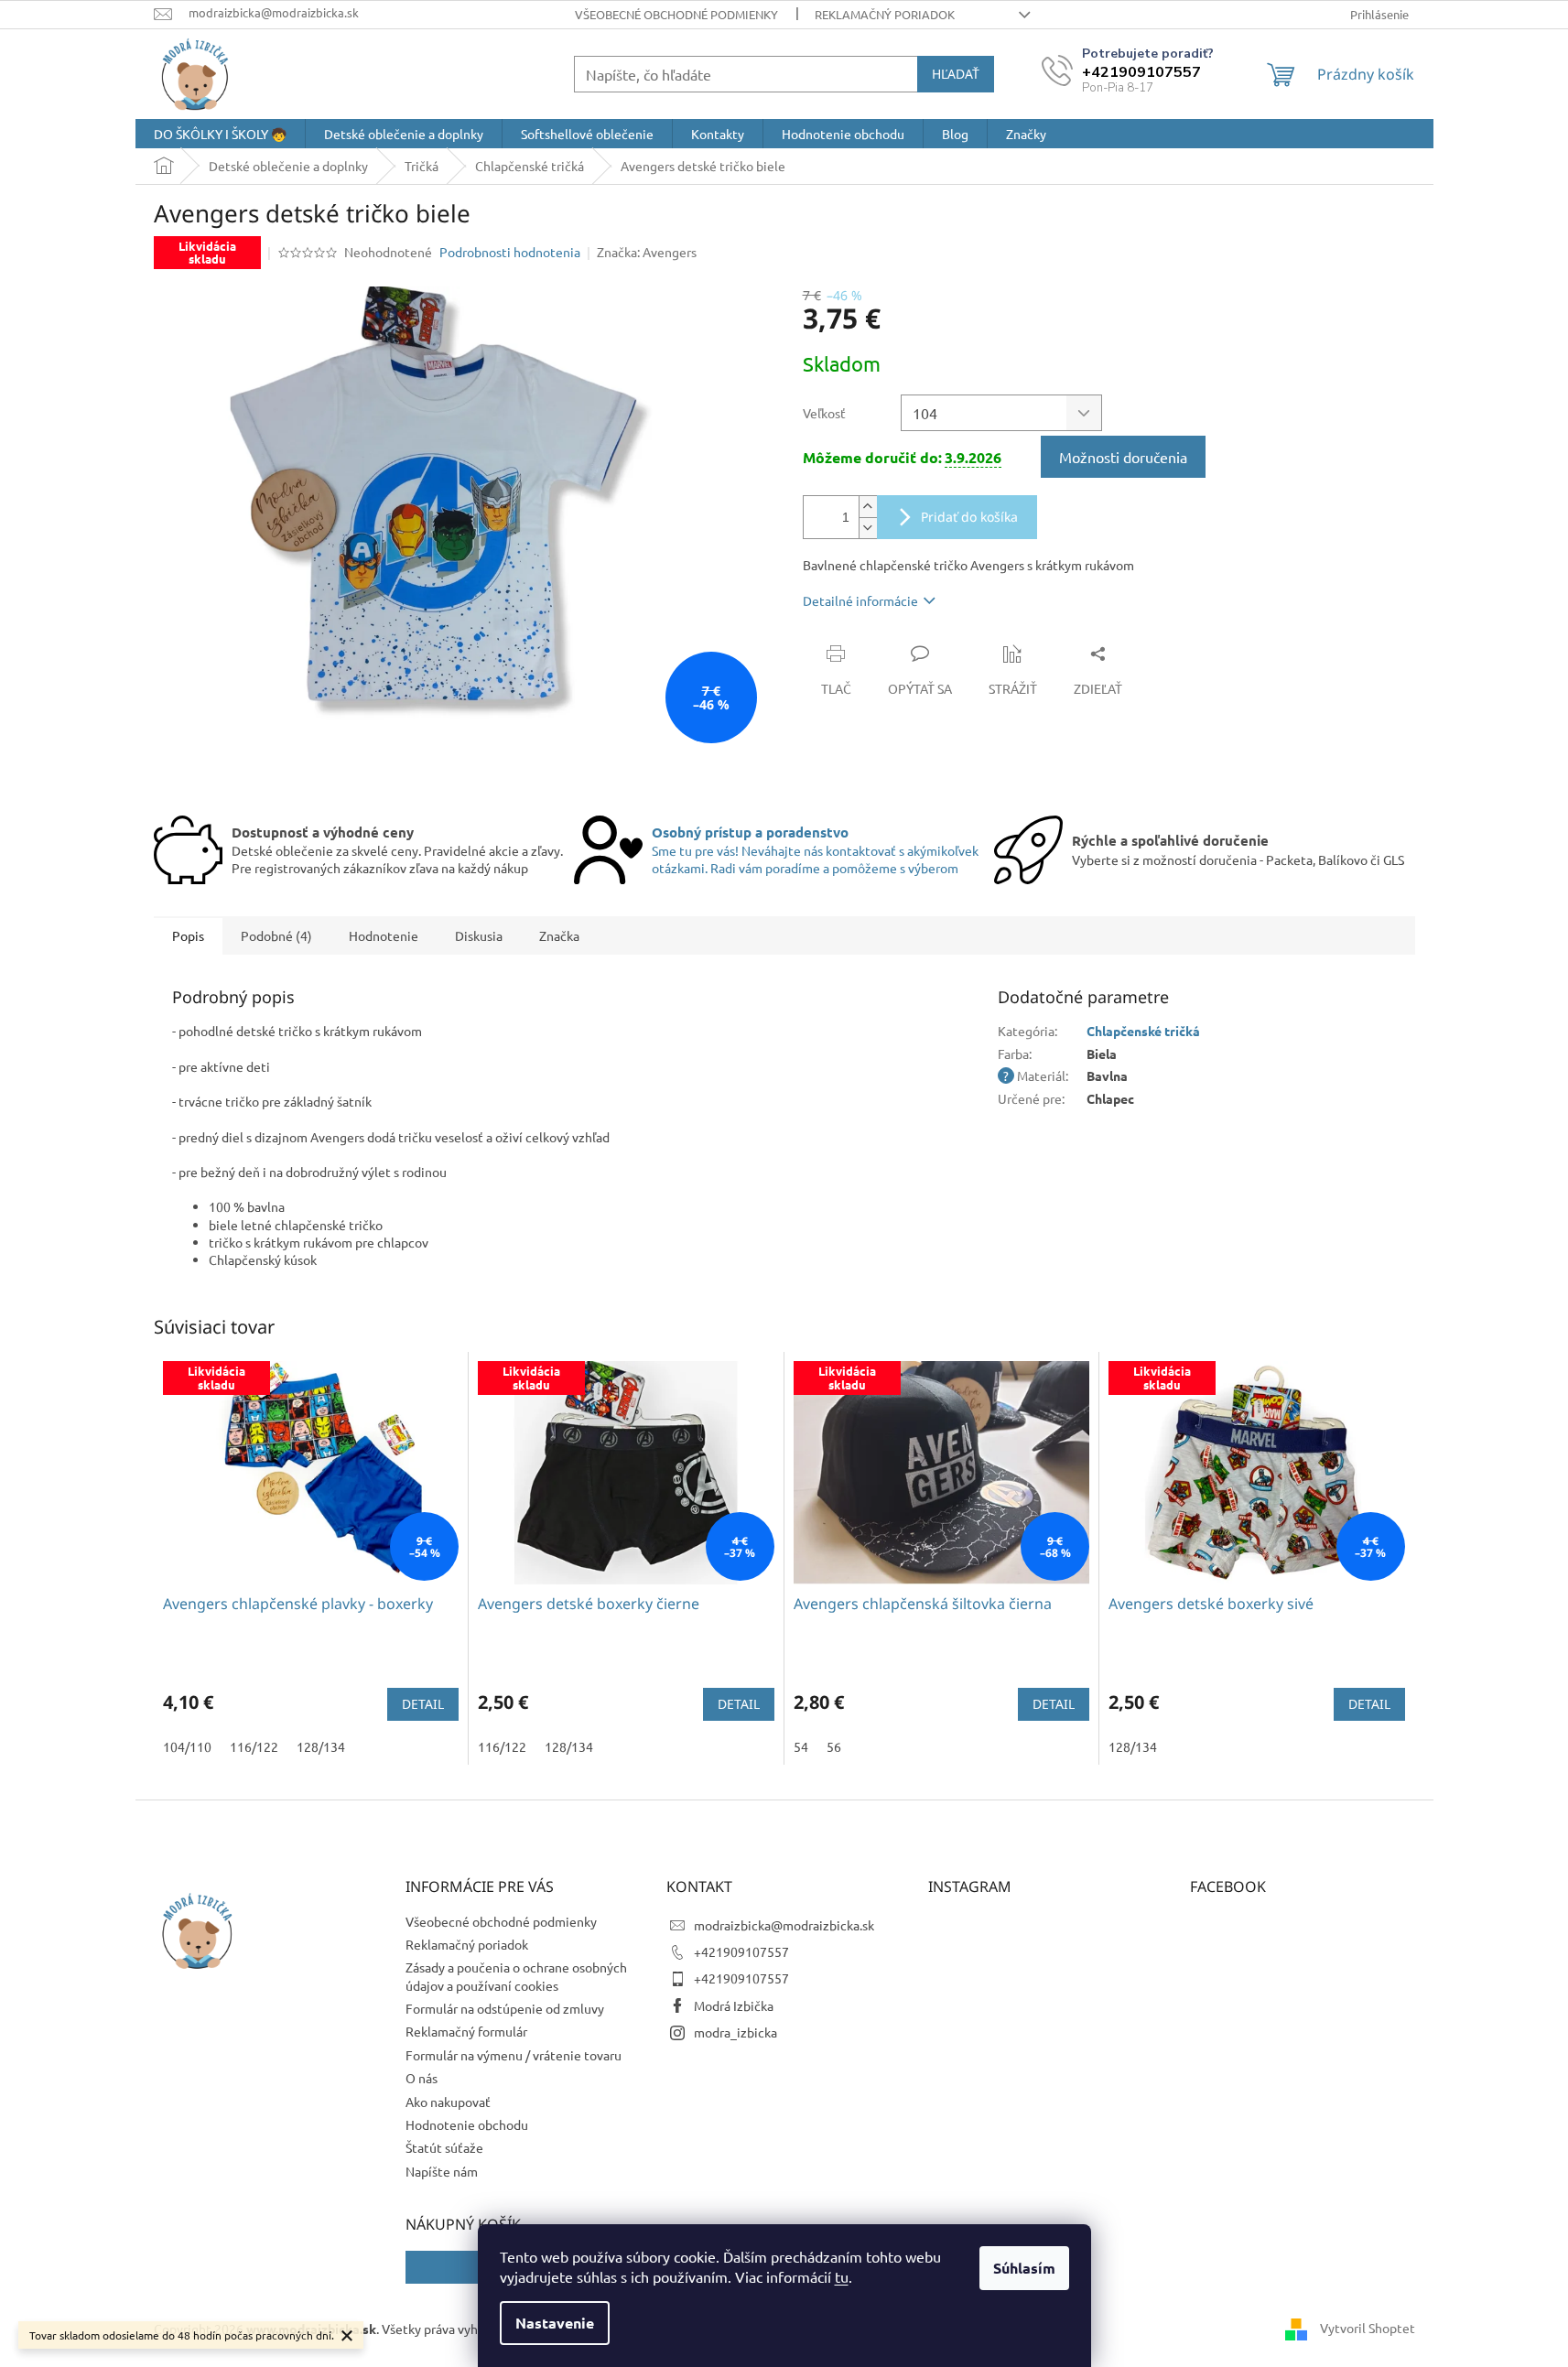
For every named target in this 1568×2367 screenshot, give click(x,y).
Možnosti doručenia (1123, 457)
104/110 (187, 1746)
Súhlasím (1024, 2268)
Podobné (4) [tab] (276, 935)
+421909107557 (741, 1951)
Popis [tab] (188, 935)
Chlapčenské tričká (1143, 1031)
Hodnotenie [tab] (384, 935)
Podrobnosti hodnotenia (510, 252)
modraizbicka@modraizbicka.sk (784, 1925)
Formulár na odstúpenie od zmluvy (505, 2008)
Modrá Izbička (734, 2005)
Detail (423, 1704)
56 (834, 1746)
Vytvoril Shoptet (1368, 2328)
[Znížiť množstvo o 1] (868, 528)
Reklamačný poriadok (885, 14)
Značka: (647, 252)
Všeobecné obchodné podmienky (676, 14)
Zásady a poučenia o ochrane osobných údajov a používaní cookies (516, 1976)
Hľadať (956, 74)
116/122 (254, 1746)
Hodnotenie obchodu (467, 2124)
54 (801, 1746)
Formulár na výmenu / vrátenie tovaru (514, 2055)
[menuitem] (220, 134)
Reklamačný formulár (466, 2031)
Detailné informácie (860, 600)
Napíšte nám (442, 2171)
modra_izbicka (735, 2032)
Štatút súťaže (444, 2147)
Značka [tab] (559, 935)
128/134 (321, 1746)
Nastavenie (555, 2323)
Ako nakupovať (448, 2102)
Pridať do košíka (969, 517)
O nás (422, 2078)
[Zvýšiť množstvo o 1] (868, 507)
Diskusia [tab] (479, 935)
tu (842, 2276)
